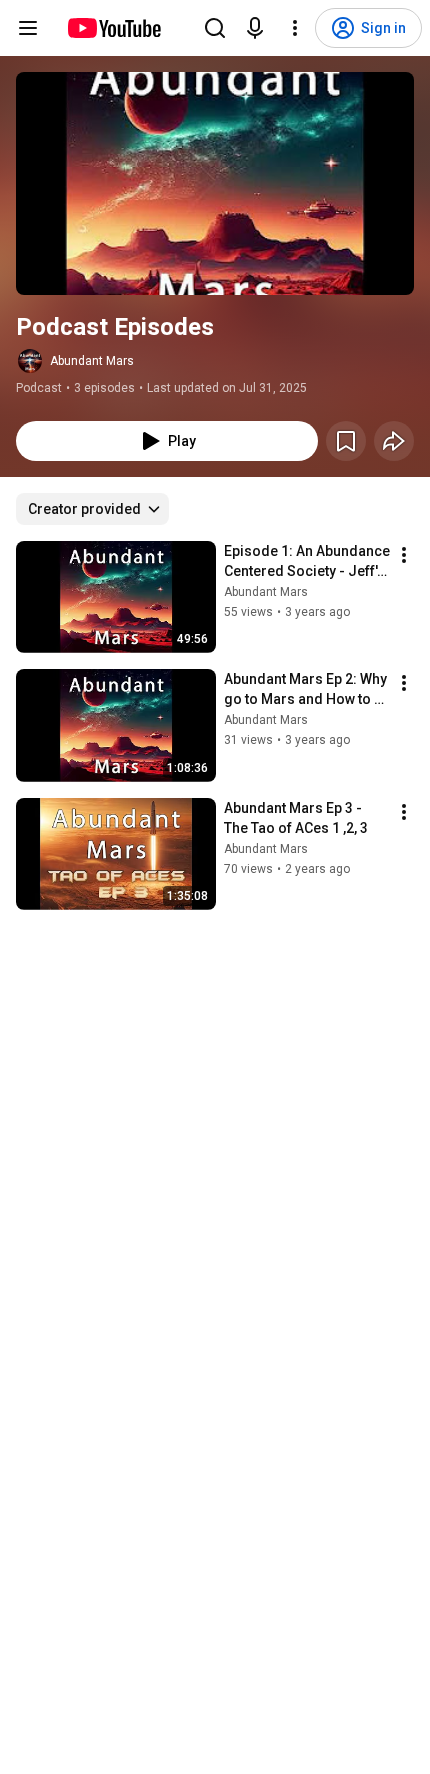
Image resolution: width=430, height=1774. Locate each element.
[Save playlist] (346, 441)
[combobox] (92, 509)
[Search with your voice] (255, 28)
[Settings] (295, 28)
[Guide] (28, 28)
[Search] (215, 28)
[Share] (394, 441)
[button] (215, 183)
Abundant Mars (92, 361)
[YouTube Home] (113, 28)
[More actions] (404, 555)
